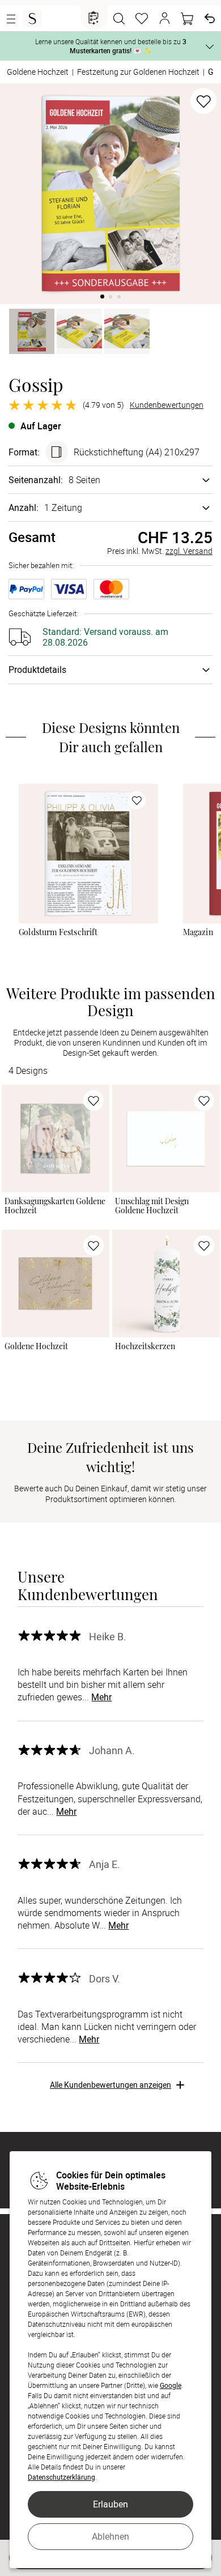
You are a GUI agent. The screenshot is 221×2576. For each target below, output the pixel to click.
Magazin (198, 932)
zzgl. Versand (189, 551)
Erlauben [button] (110, 2504)
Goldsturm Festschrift (58, 932)
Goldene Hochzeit (36, 1346)
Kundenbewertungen (167, 405)
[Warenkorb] (187, 19)
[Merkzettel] (142, 19)
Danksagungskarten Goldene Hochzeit (55, 1206)
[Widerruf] (210, 19)
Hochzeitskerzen (145, 1346)
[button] (164, 19)
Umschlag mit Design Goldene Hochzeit (152, 1206)
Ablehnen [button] (110, 2536)
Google (171, 2385)
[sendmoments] (32, 19)
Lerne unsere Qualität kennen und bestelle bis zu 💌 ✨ (111, 46)
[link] (88, 853)
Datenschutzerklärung (61, 2477)
